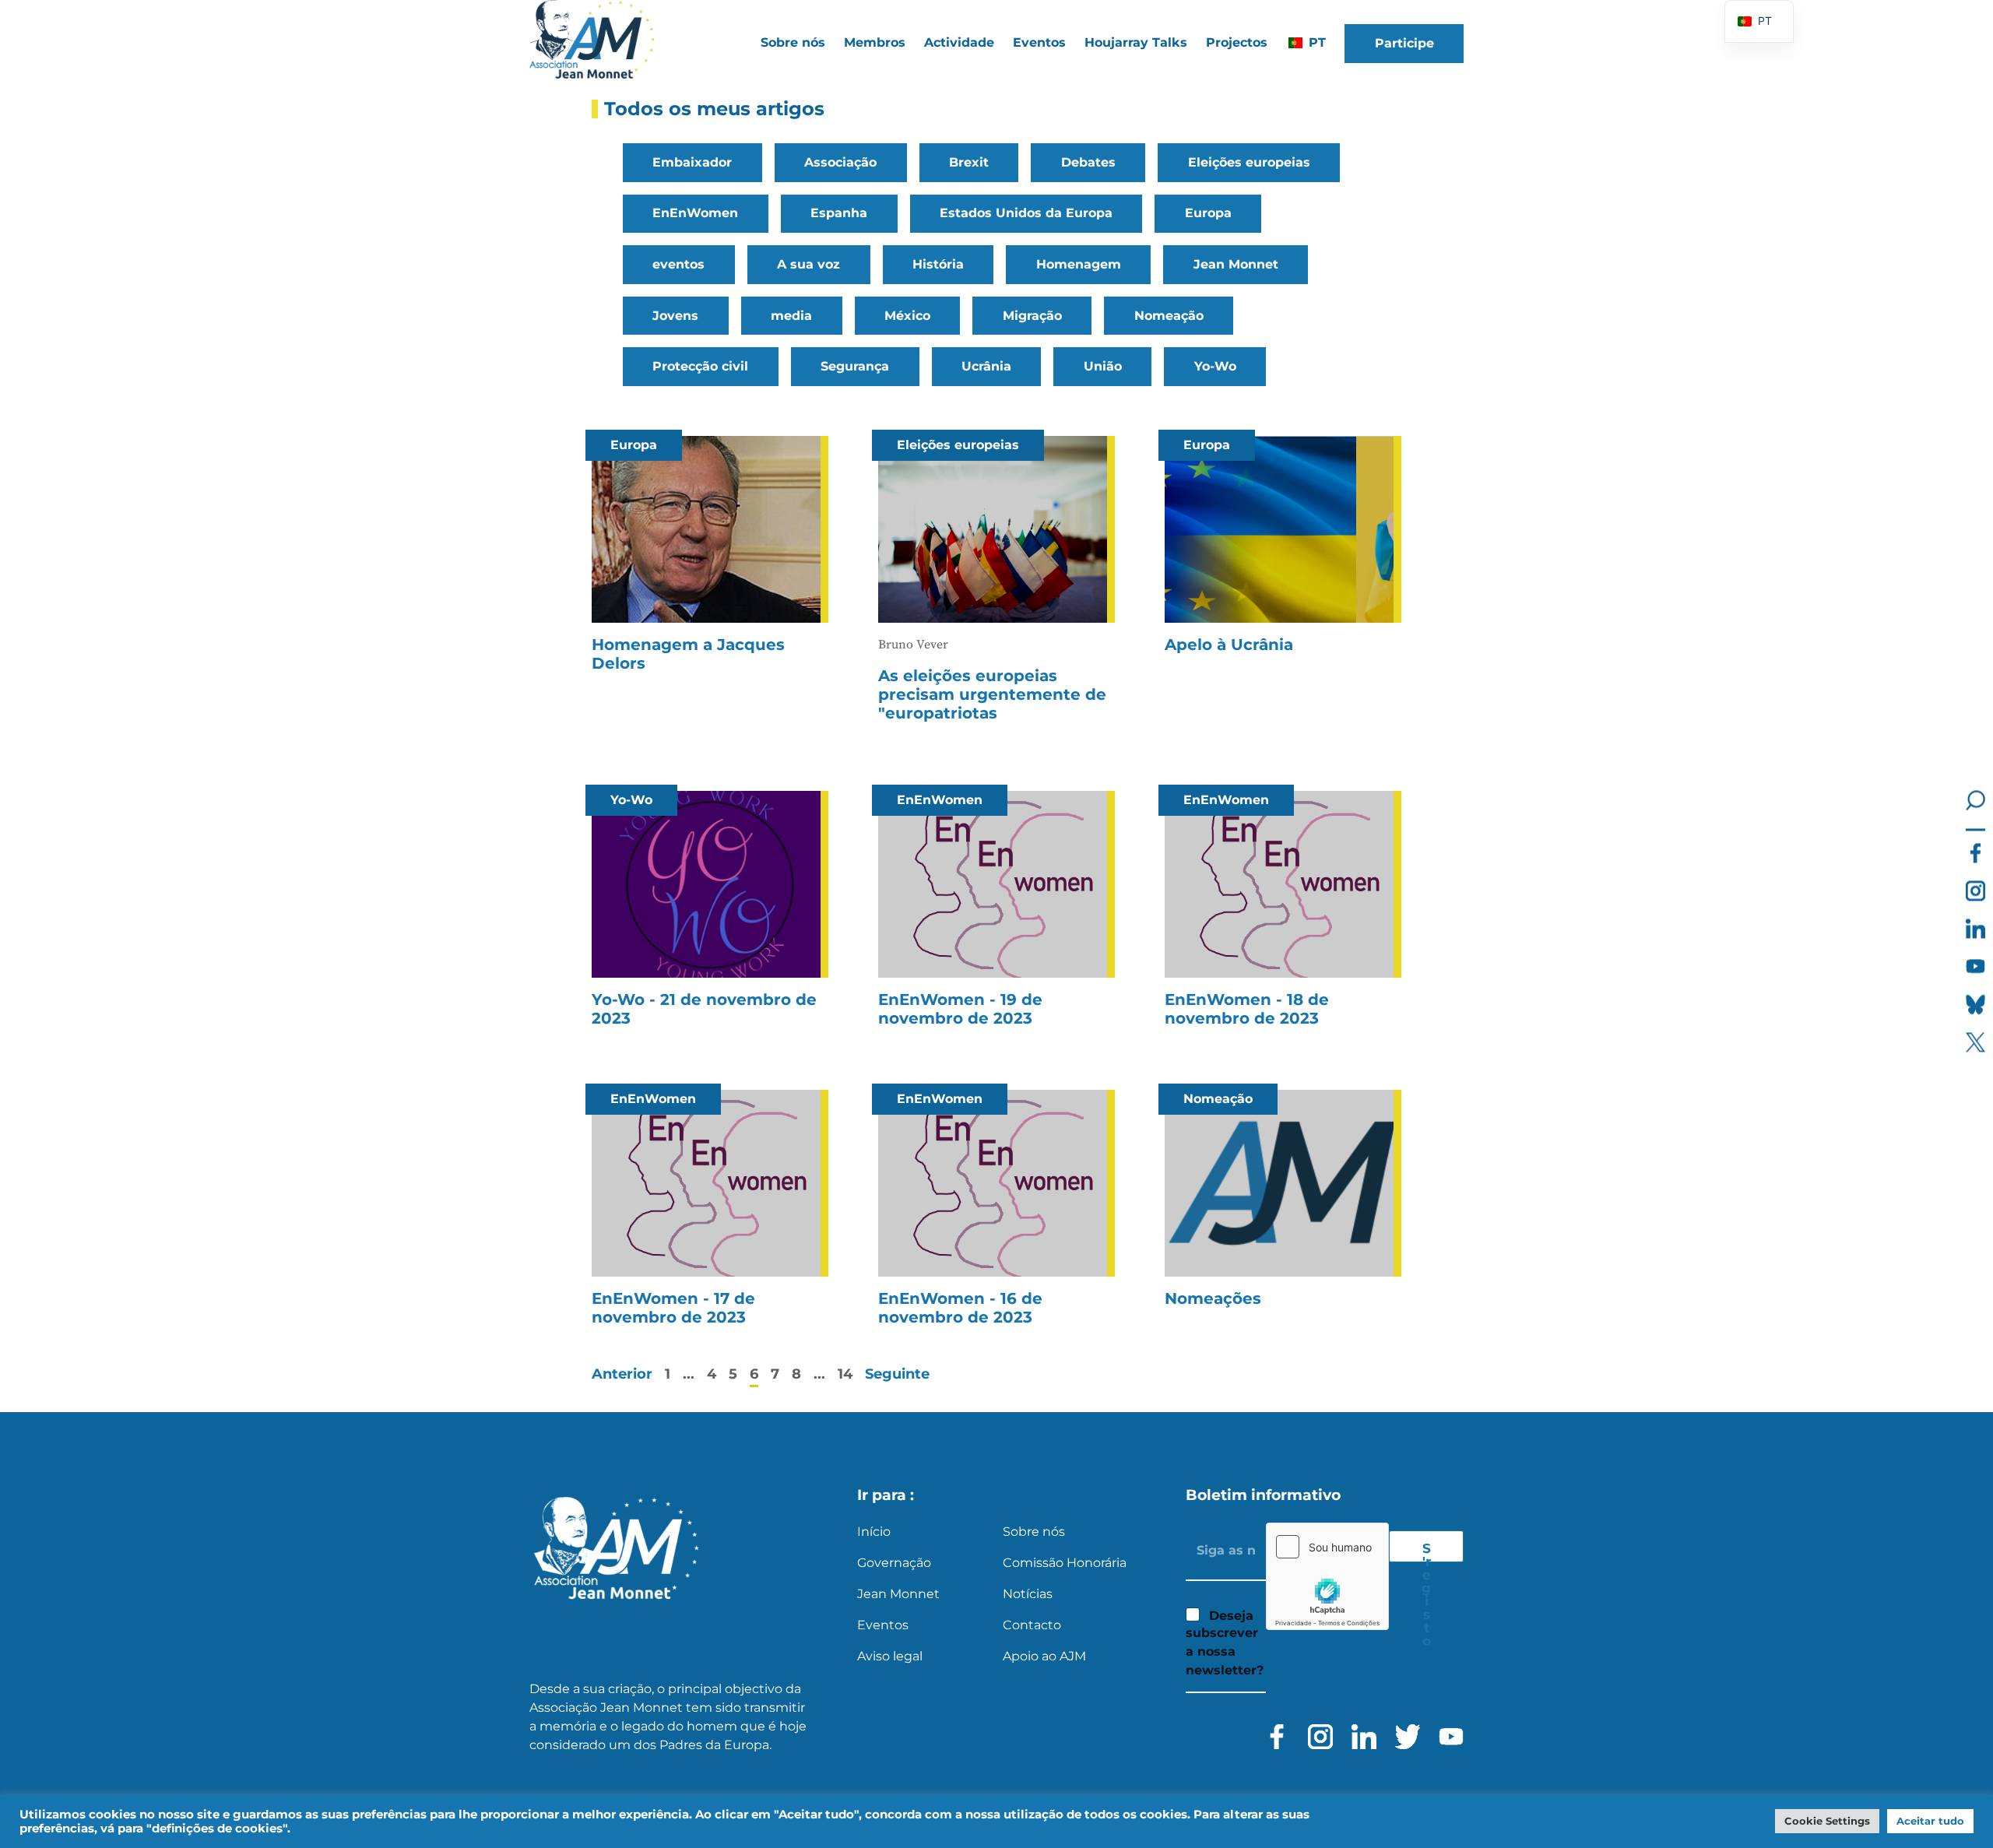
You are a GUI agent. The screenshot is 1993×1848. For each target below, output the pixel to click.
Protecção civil (700, 366)
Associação (840, 162)
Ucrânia (986, 366)
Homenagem (1079, 264)
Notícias (1028, 1594)
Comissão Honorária (1065, 1563)
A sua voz (808, 264)
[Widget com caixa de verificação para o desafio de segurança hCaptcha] (1327, 1576)
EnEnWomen (695, 213)
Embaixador (692, 162)
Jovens (675, 316)
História (938, 264)
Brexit (969, 162)
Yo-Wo (1215, 366)
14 (845, 1374)
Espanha (839, 213)
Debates (1088, 162)
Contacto (1032, 1625)
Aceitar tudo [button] (1930, 1821)
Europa (1208, 213)
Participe (1404, 43)
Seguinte (897, 1374)
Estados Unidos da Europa (1026, 213)
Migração (1032, 316)
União (1103, 366)
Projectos (1237, 42)
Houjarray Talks (1136, 42)
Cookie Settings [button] (1827, 1821)
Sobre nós (1034, 1532)
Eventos (1039, 42)
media (791, 316)
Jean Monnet (1236, 264)
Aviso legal (890, 1656)
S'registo (1426, 1551)
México (907, 316)
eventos (678, 264)
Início (874, 1532)
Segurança (855, 366)
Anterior (622, 1374)
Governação (894, 1563)
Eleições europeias (1249, 162)
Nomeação (1169, 316)
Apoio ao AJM (1044, 1656)
